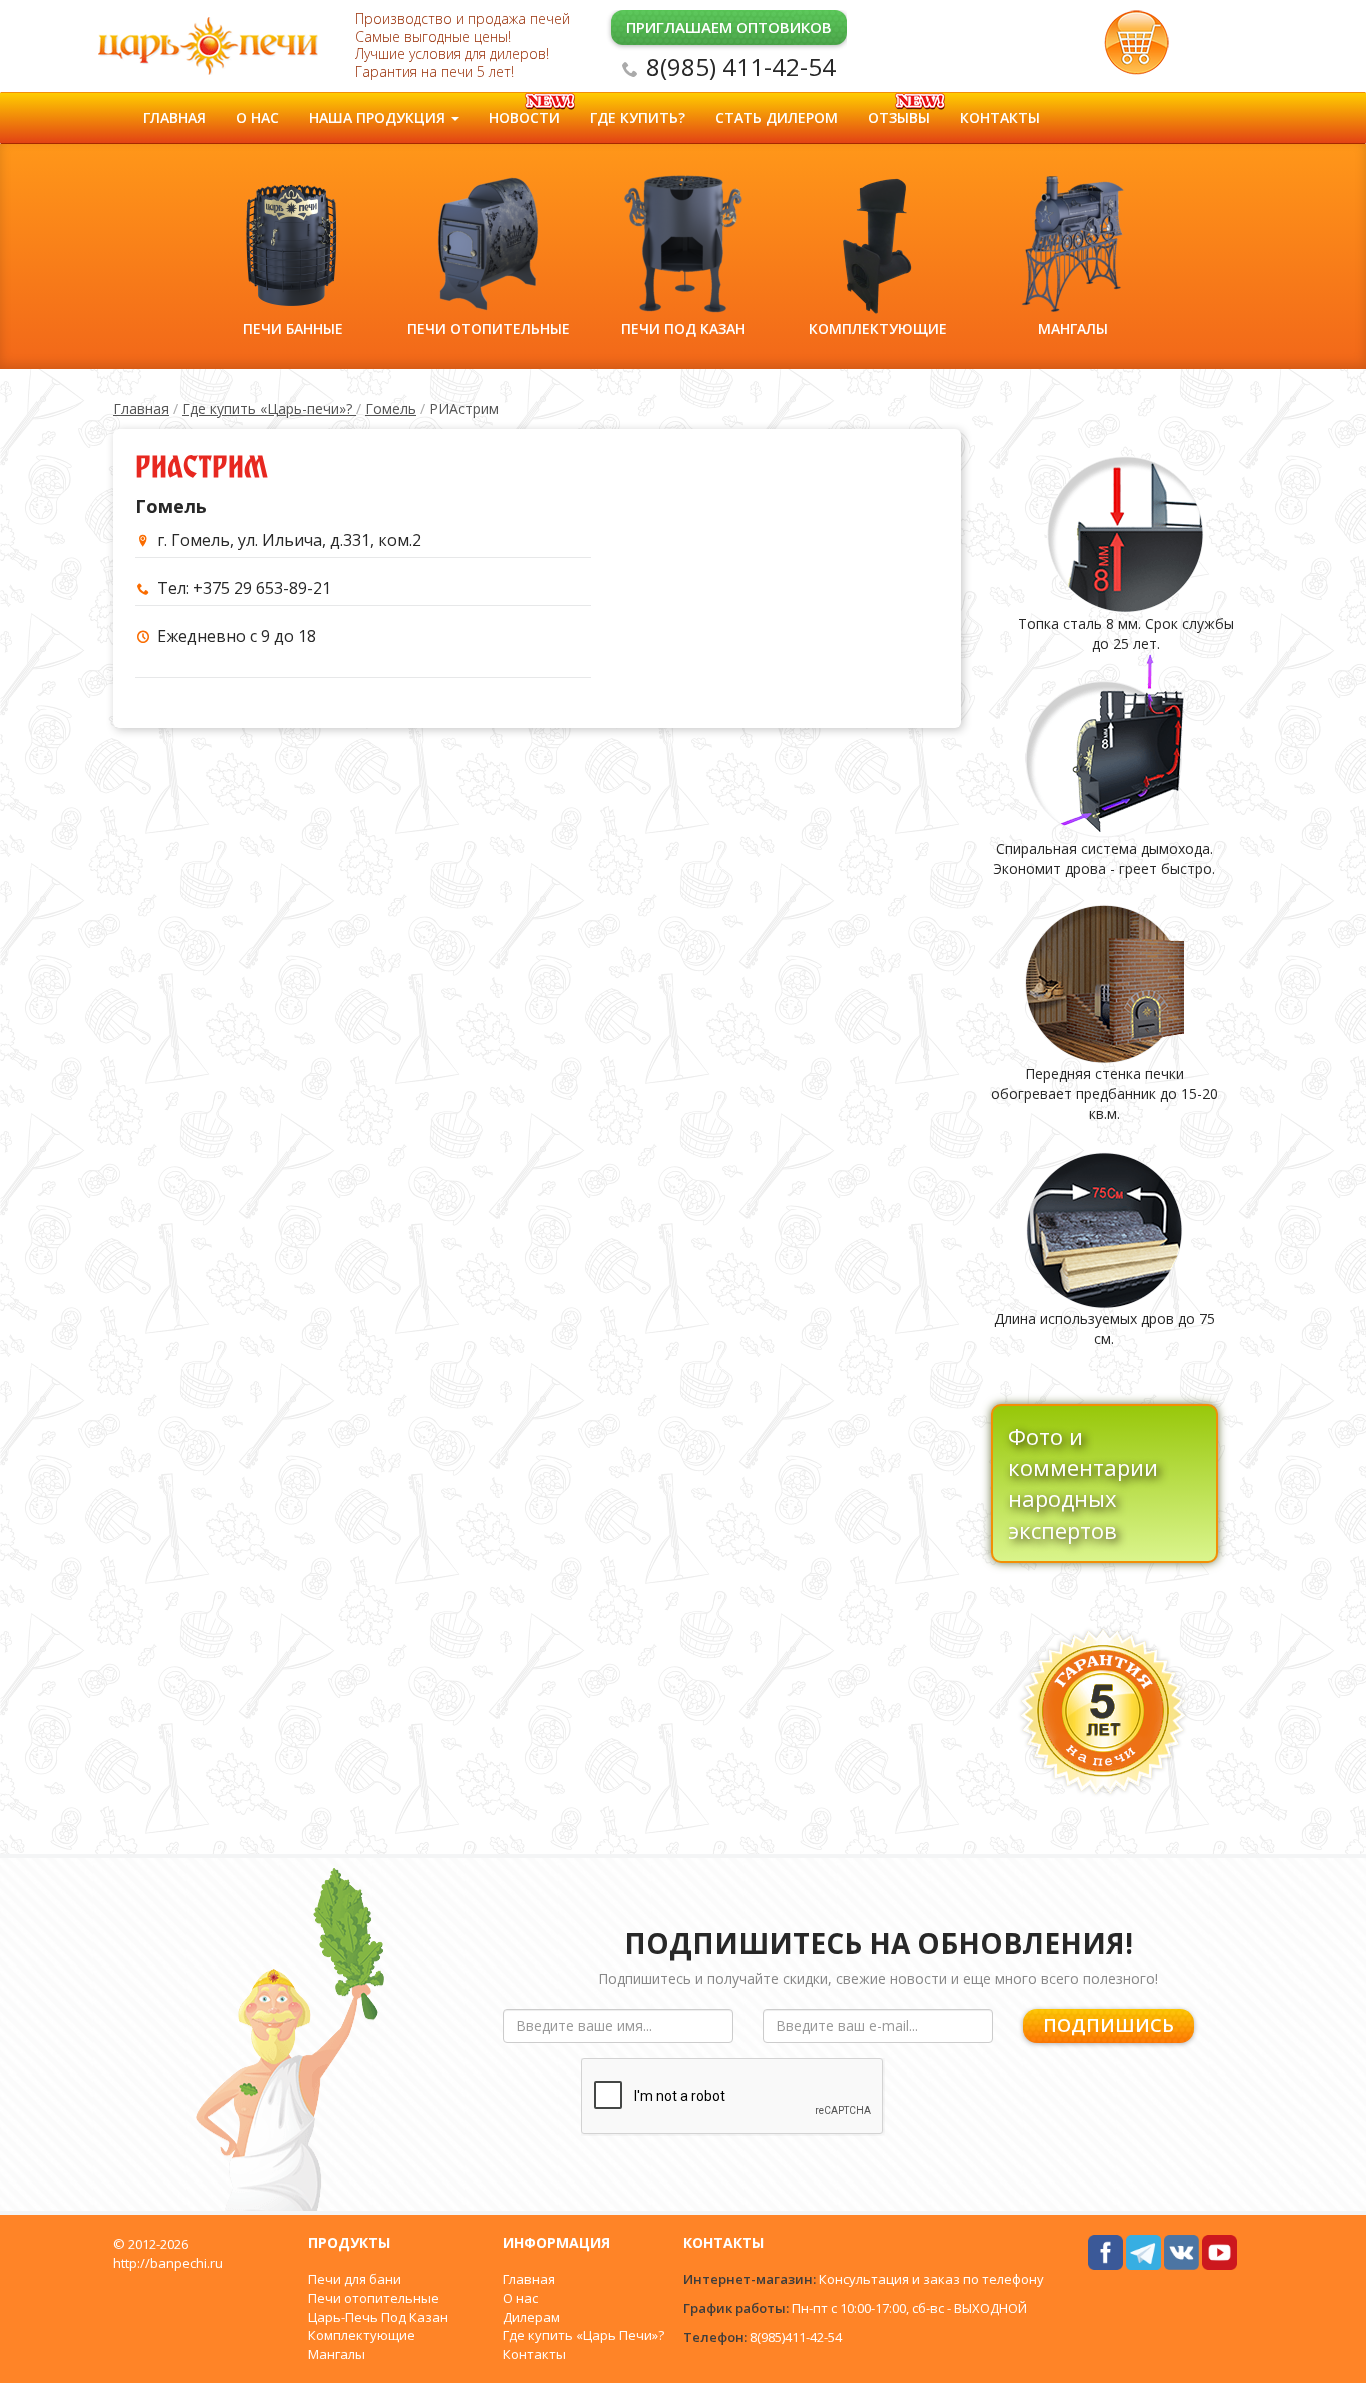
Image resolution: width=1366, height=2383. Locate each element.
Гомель (390, 408)
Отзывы (899, 117)
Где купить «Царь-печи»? (269, 408)
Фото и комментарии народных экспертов (1083, 1483)
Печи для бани (354, 2279)
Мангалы (336, 2354)
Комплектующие (361, 2335)
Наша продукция (379, 117)
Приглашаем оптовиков (729, 27)
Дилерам (531, 2317)
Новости (524, 117)
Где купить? (637, 117)
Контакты (1000, 117)
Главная (174, 117)
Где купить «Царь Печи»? (583, 2335)
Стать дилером (776, 117)
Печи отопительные (373, 2298)
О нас (257, 117)
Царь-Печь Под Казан (378, 2317)
